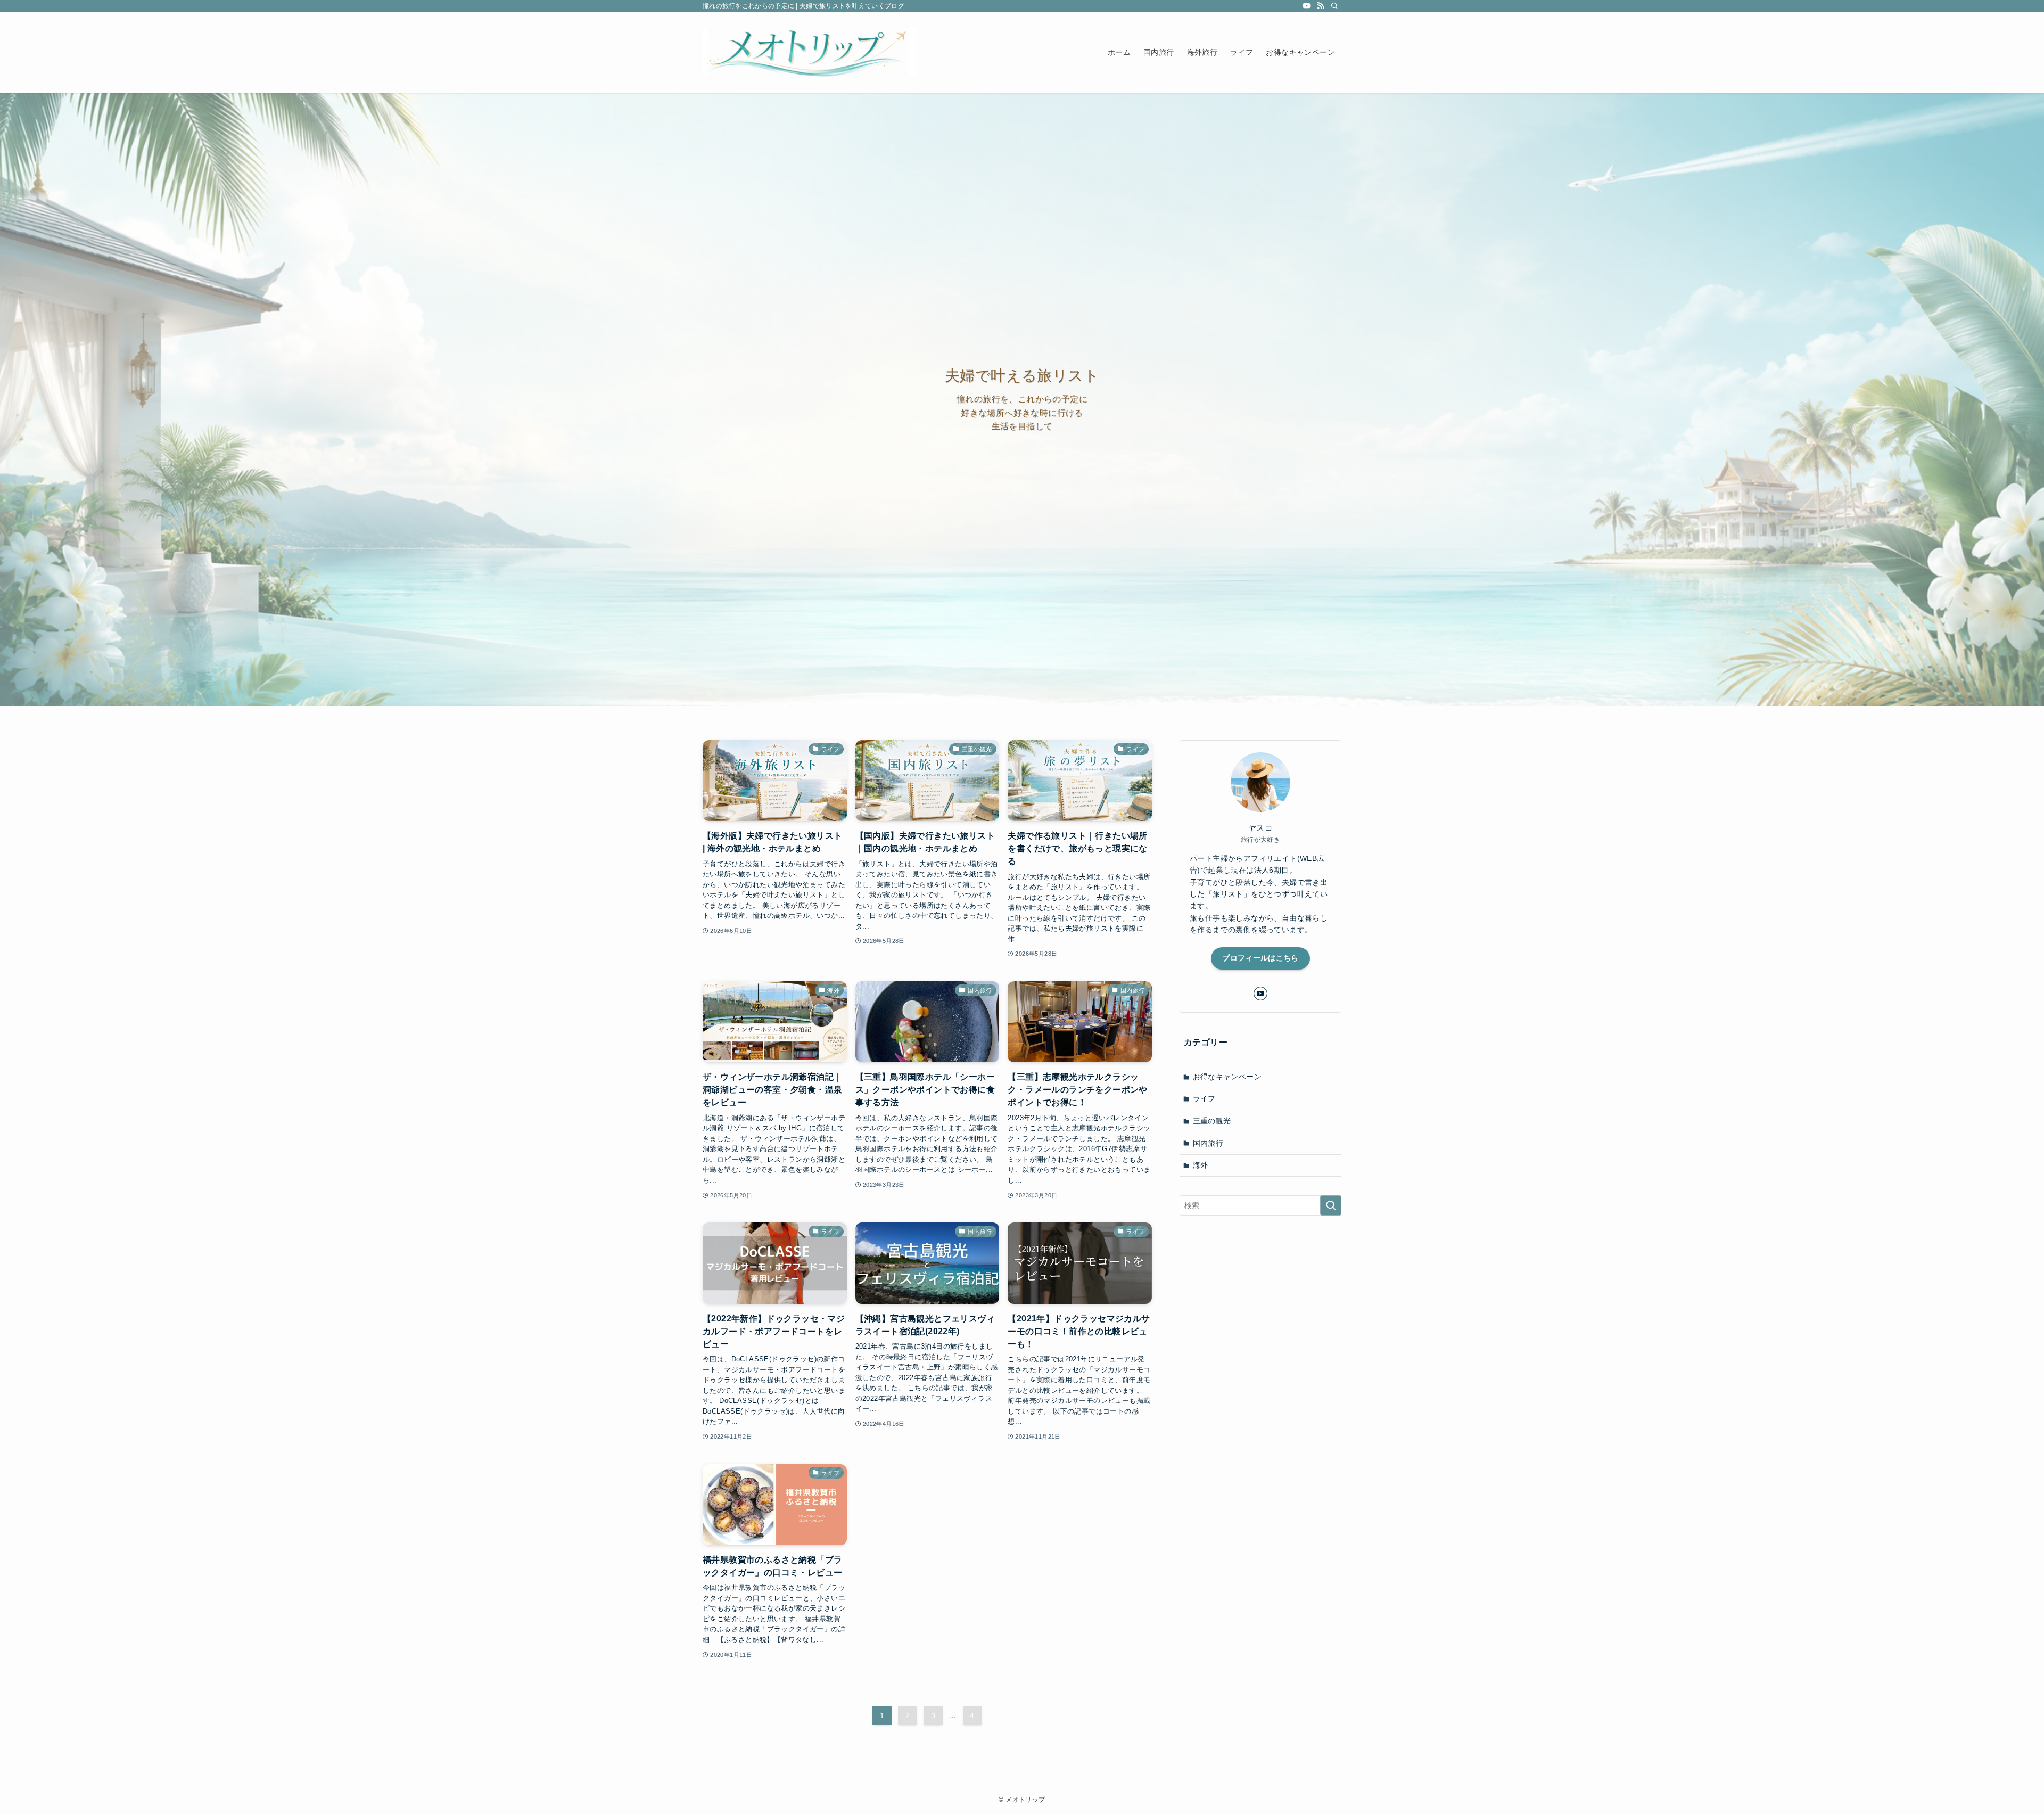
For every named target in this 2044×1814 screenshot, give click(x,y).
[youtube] (1307, 6)
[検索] (1334, 6)
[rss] (1321, 6)
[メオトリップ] (809, 52)
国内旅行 (1208, 1143)
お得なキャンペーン (1227, 1077)
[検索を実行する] (1331, 1205)
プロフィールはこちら (1260, 958)
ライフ (1204, 1098)
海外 (1201, 1165)
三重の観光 (1212, 1121)
